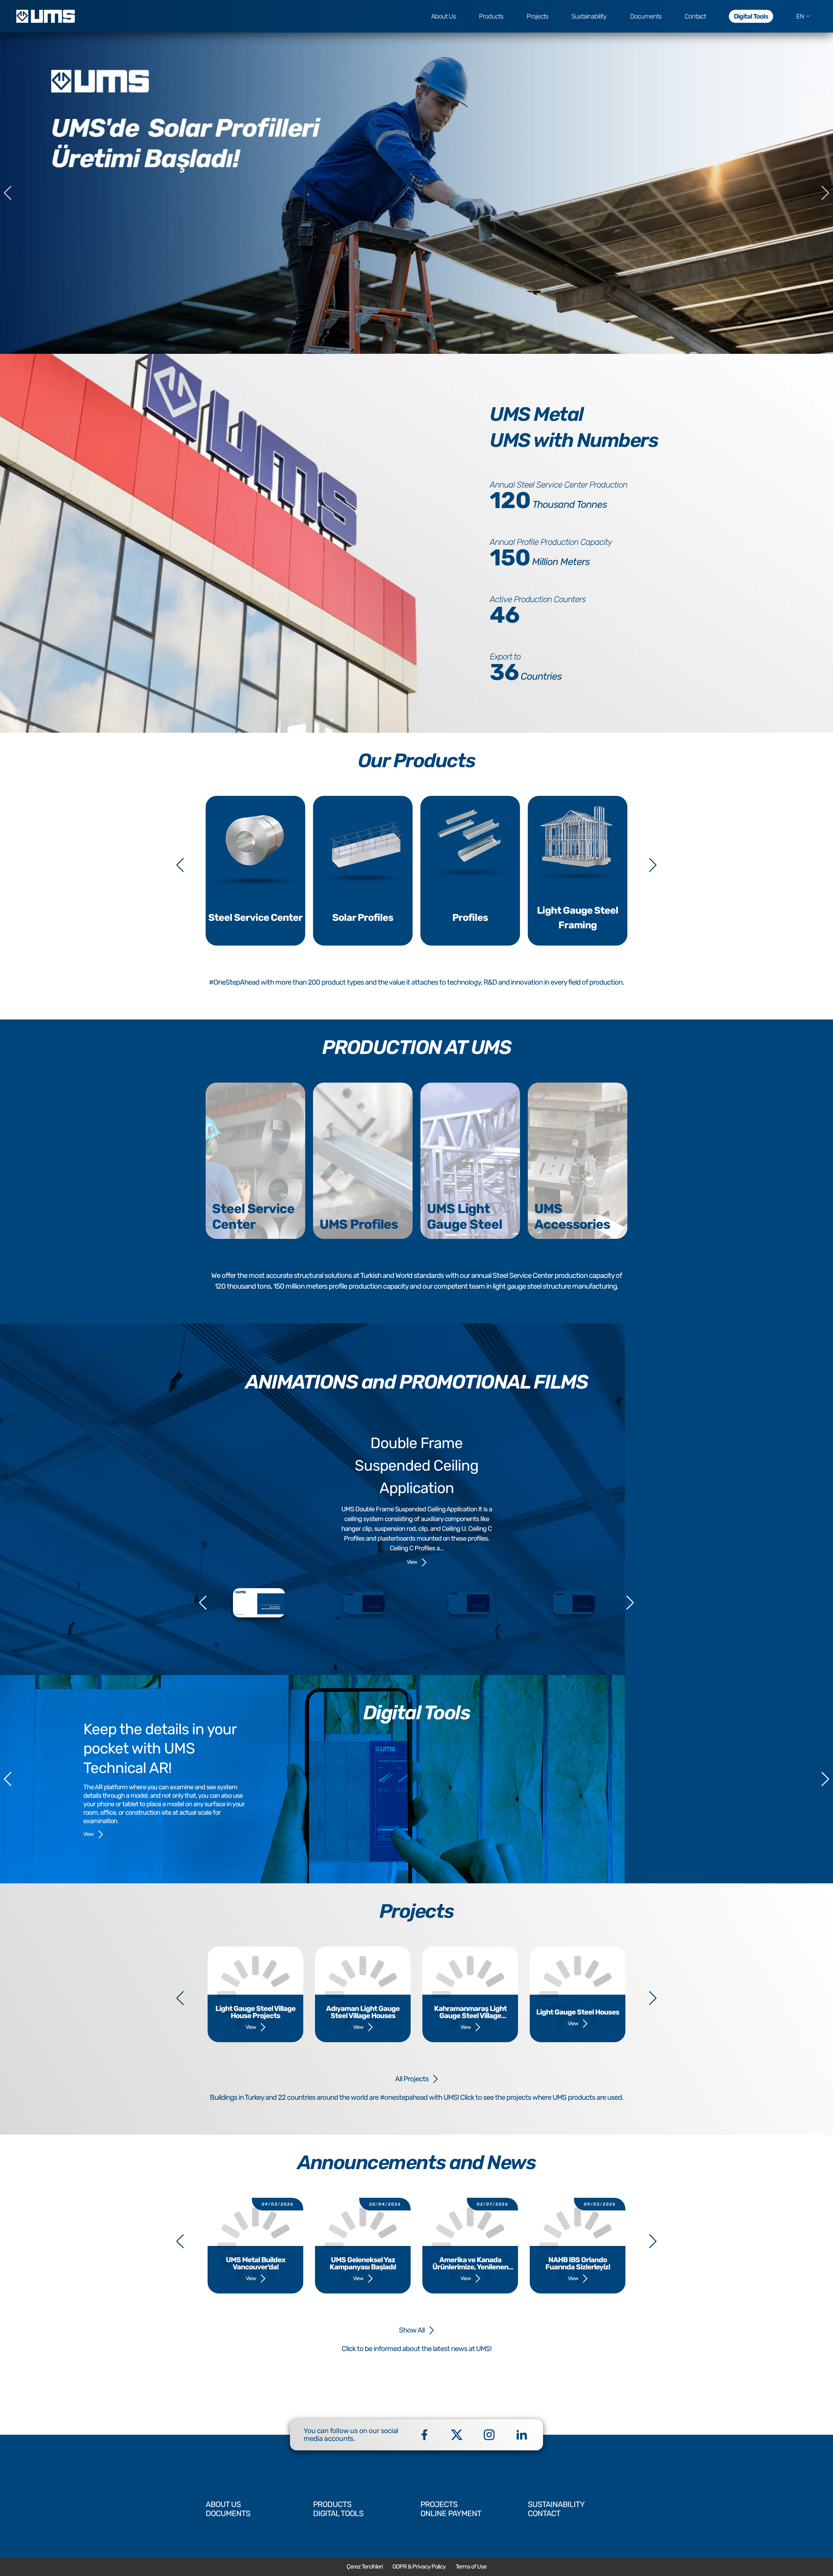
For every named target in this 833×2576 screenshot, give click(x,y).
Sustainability (589, 16)
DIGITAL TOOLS (338, 2514)
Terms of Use (471, 2567)
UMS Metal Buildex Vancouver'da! (256, 2264)
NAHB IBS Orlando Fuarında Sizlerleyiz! (578, 2264)
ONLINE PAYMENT (451, 2514)
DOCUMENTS (228, 2514)
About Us (444, 16)
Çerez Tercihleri (365, 2567)
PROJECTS (439, 2504)
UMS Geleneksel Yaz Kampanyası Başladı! (363, 2264)
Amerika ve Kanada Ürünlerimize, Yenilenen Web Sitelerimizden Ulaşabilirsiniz (470, 2264)
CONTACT (544, 2514)
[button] (825, 193)
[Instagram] (489, 2435)
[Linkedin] (522, 2435)
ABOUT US (223, 2504)
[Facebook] (424, 2435)
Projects (537, 16)
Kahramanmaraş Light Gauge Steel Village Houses (470, 2012)
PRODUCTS (332, 2504)
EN (800, 16)
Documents (646, 16)
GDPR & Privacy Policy (419, 2567)
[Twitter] (457, 2435)
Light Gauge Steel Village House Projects (255, 2012)
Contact (695, 16)
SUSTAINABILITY (556, 2504)
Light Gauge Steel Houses (578, 2012)
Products (491, 16)
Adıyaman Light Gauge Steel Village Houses (363, 2012)
